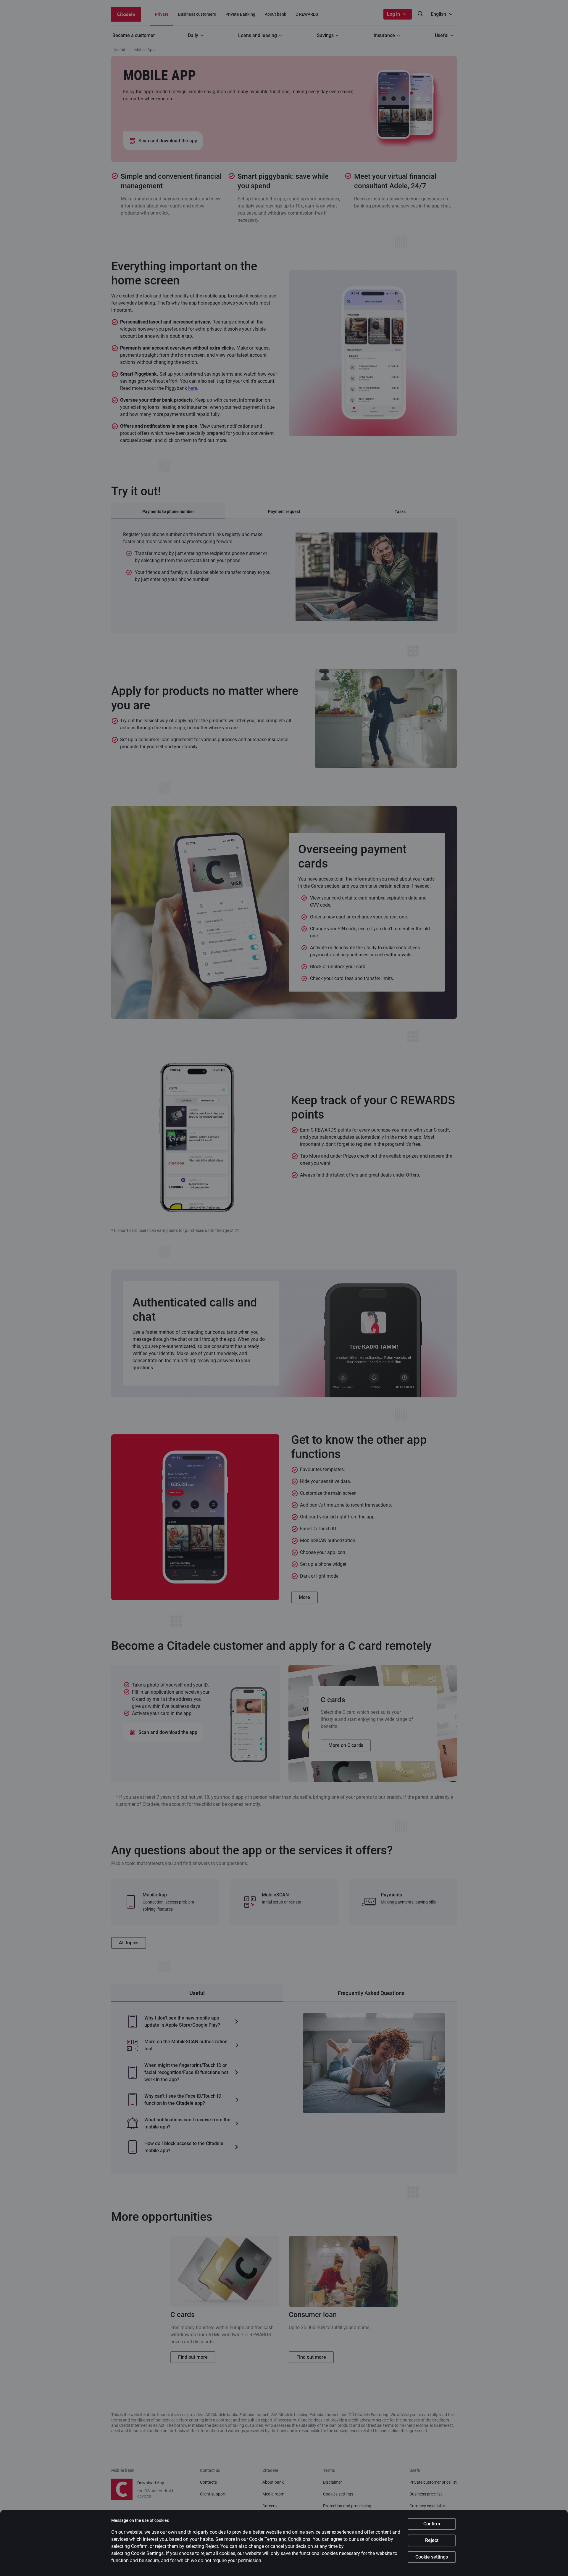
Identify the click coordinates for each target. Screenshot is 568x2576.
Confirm (432, 2524)
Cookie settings (432, 2557)
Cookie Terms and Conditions (280, 2539)
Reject (432, 2540)
